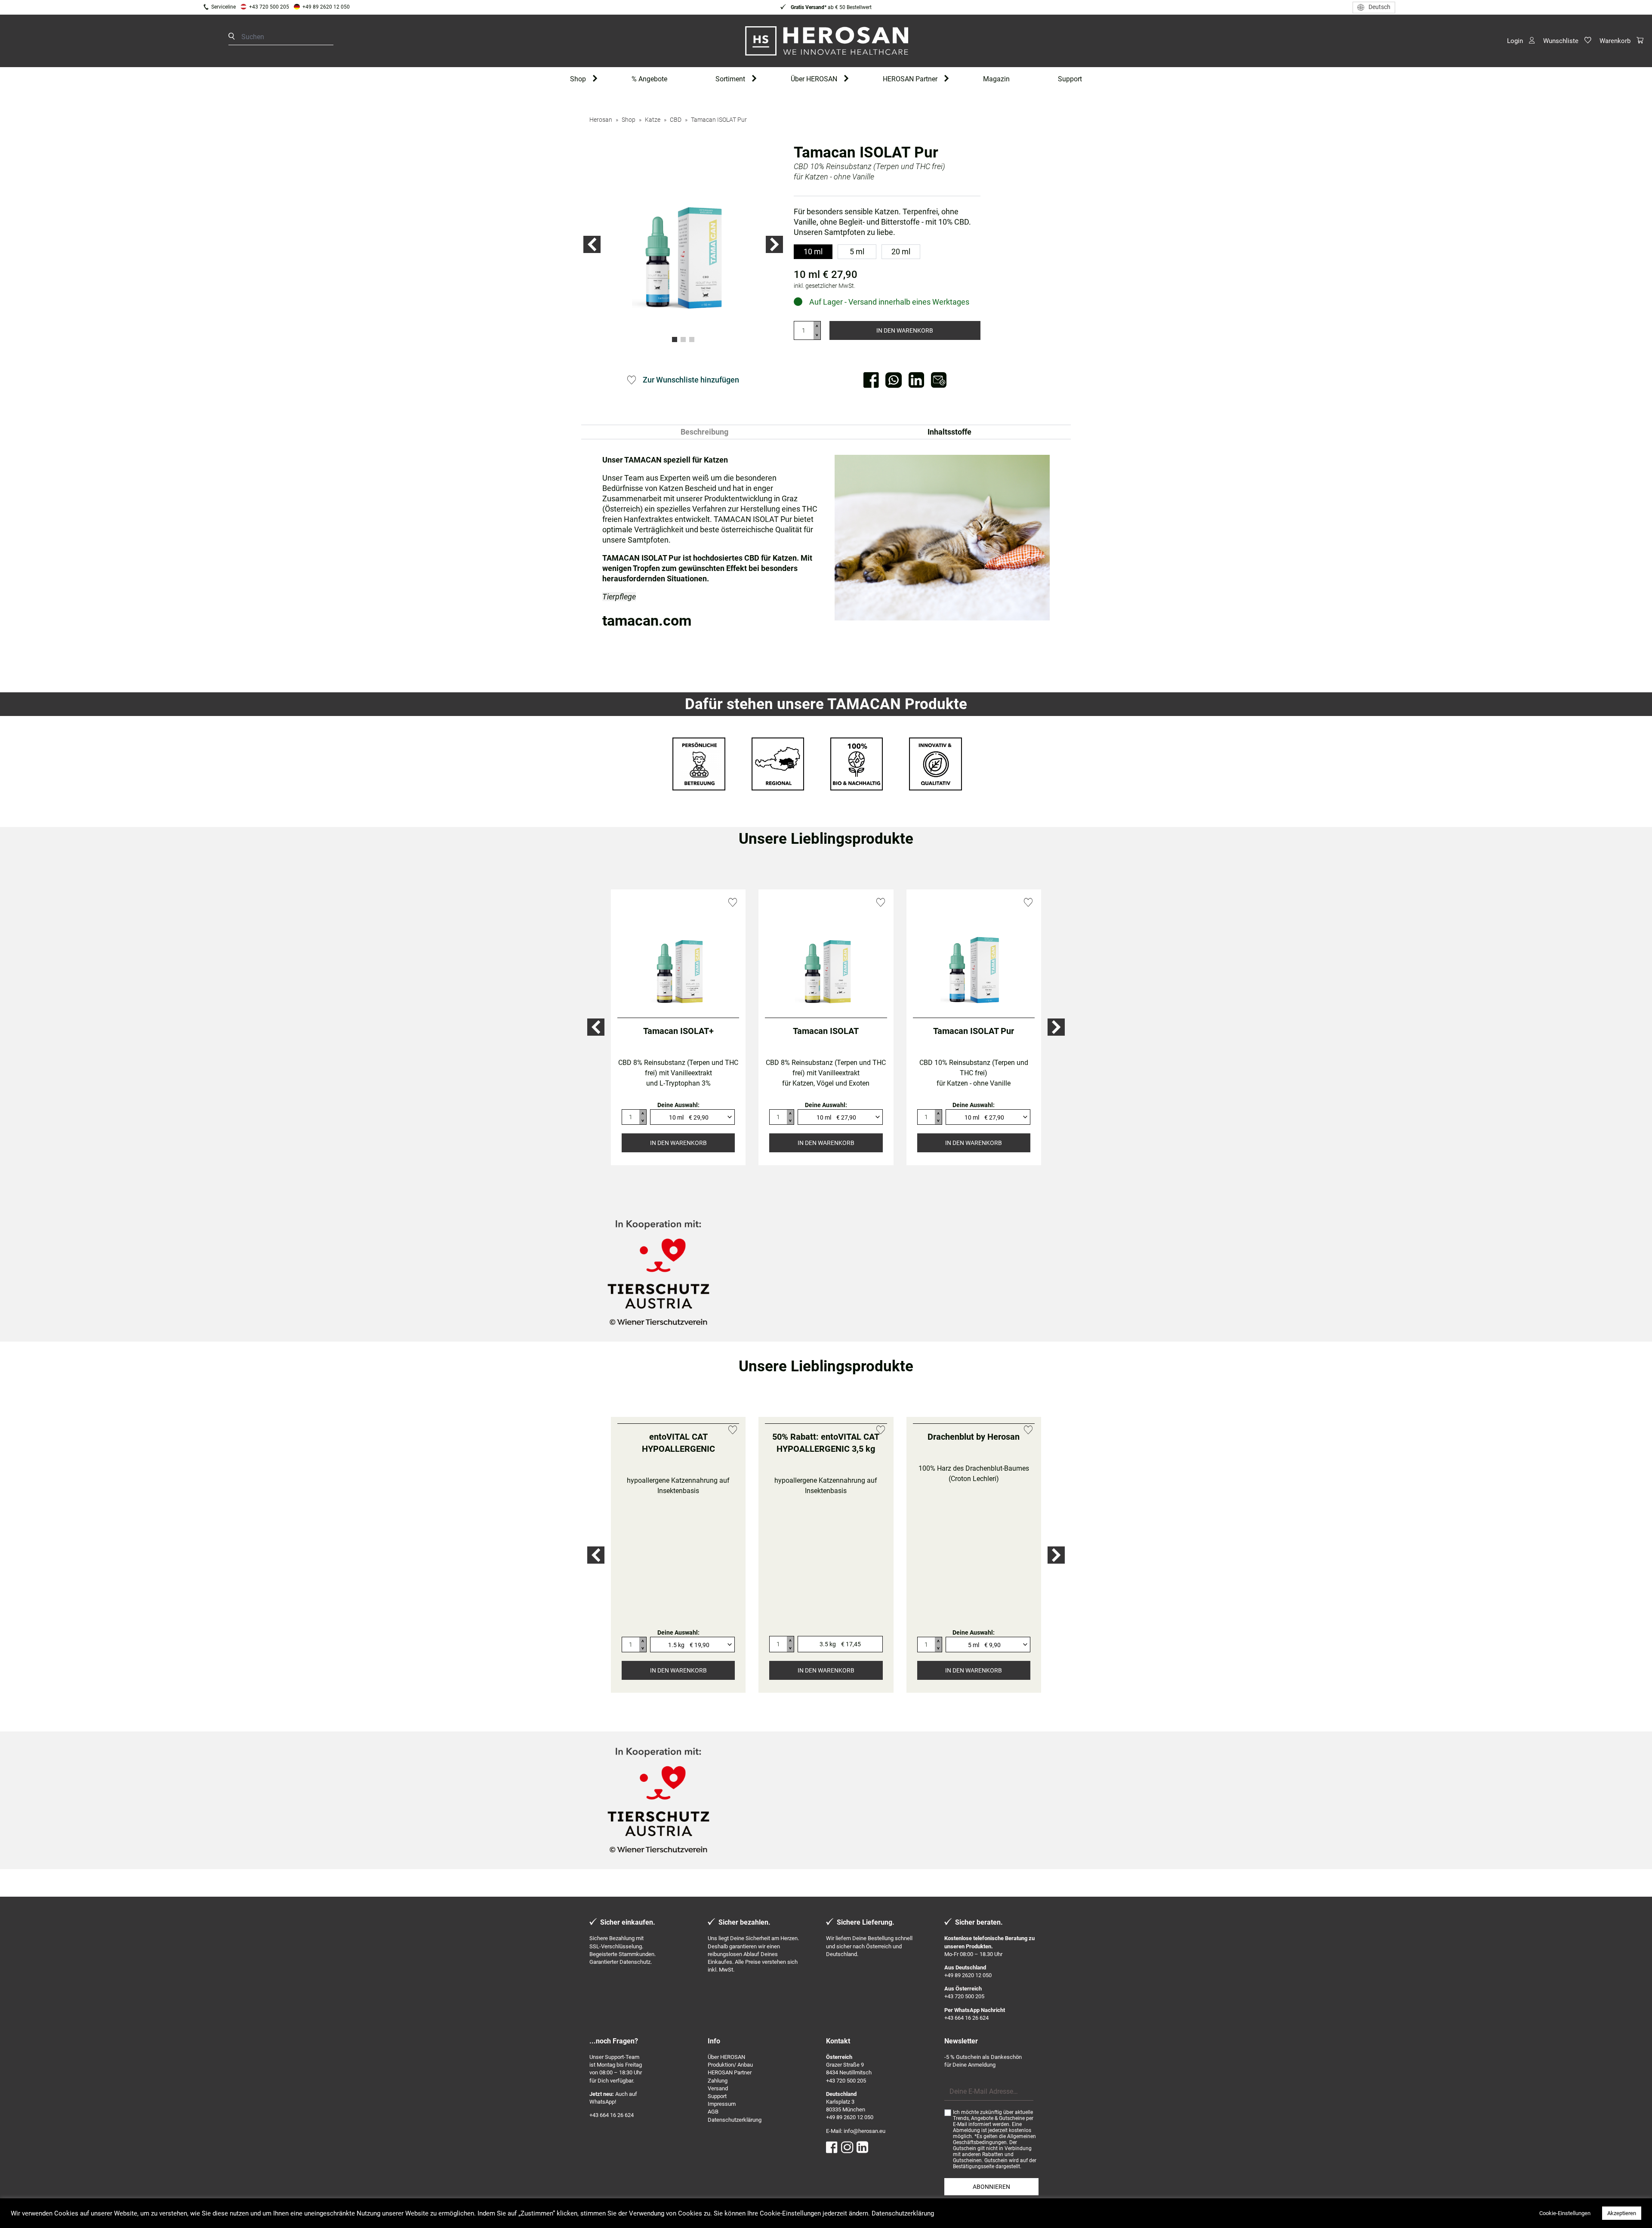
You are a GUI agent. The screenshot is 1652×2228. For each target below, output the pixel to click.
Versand (718, 2093)
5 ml (857, 251)
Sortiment (730, 79)
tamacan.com (647, 620)
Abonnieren (991, 2191)
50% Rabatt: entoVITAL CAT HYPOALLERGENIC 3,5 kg (826, 1565)
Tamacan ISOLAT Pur (719, 120)
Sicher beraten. (979, 1927)
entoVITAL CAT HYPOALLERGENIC (678, 1565)
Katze (653, 120)
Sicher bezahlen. (744, 1927)
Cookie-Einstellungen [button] (1565, 2213)
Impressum (722, 2108)
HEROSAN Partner (910, 79)
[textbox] (689, 1117)
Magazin (996, 79)
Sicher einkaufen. (628, 1927)
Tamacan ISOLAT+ (678, 1031)
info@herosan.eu (865, 2135)
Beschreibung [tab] (704, 432)
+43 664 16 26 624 (966, 2022)
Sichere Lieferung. (866, 1927)
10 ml (813, 251)
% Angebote (649, 79)
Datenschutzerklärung (735, 2124)
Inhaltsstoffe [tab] (949, 432)
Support (1070, 79)
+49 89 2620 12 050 (326, 7)
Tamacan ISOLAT (826, 1031)
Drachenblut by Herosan (974, 1558)
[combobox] (692, 1117)
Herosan (601, 120)
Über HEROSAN (814, 79)
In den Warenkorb (905, 330)
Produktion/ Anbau (730, 2069)
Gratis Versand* (808, 7)
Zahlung (718, 2085)
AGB (713, 2116)
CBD (676, 120)
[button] (592, 244)
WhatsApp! (603, 2106)
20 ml (901, 251)
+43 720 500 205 (269, 7)
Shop (578, 79)
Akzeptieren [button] (1622, 2213)
